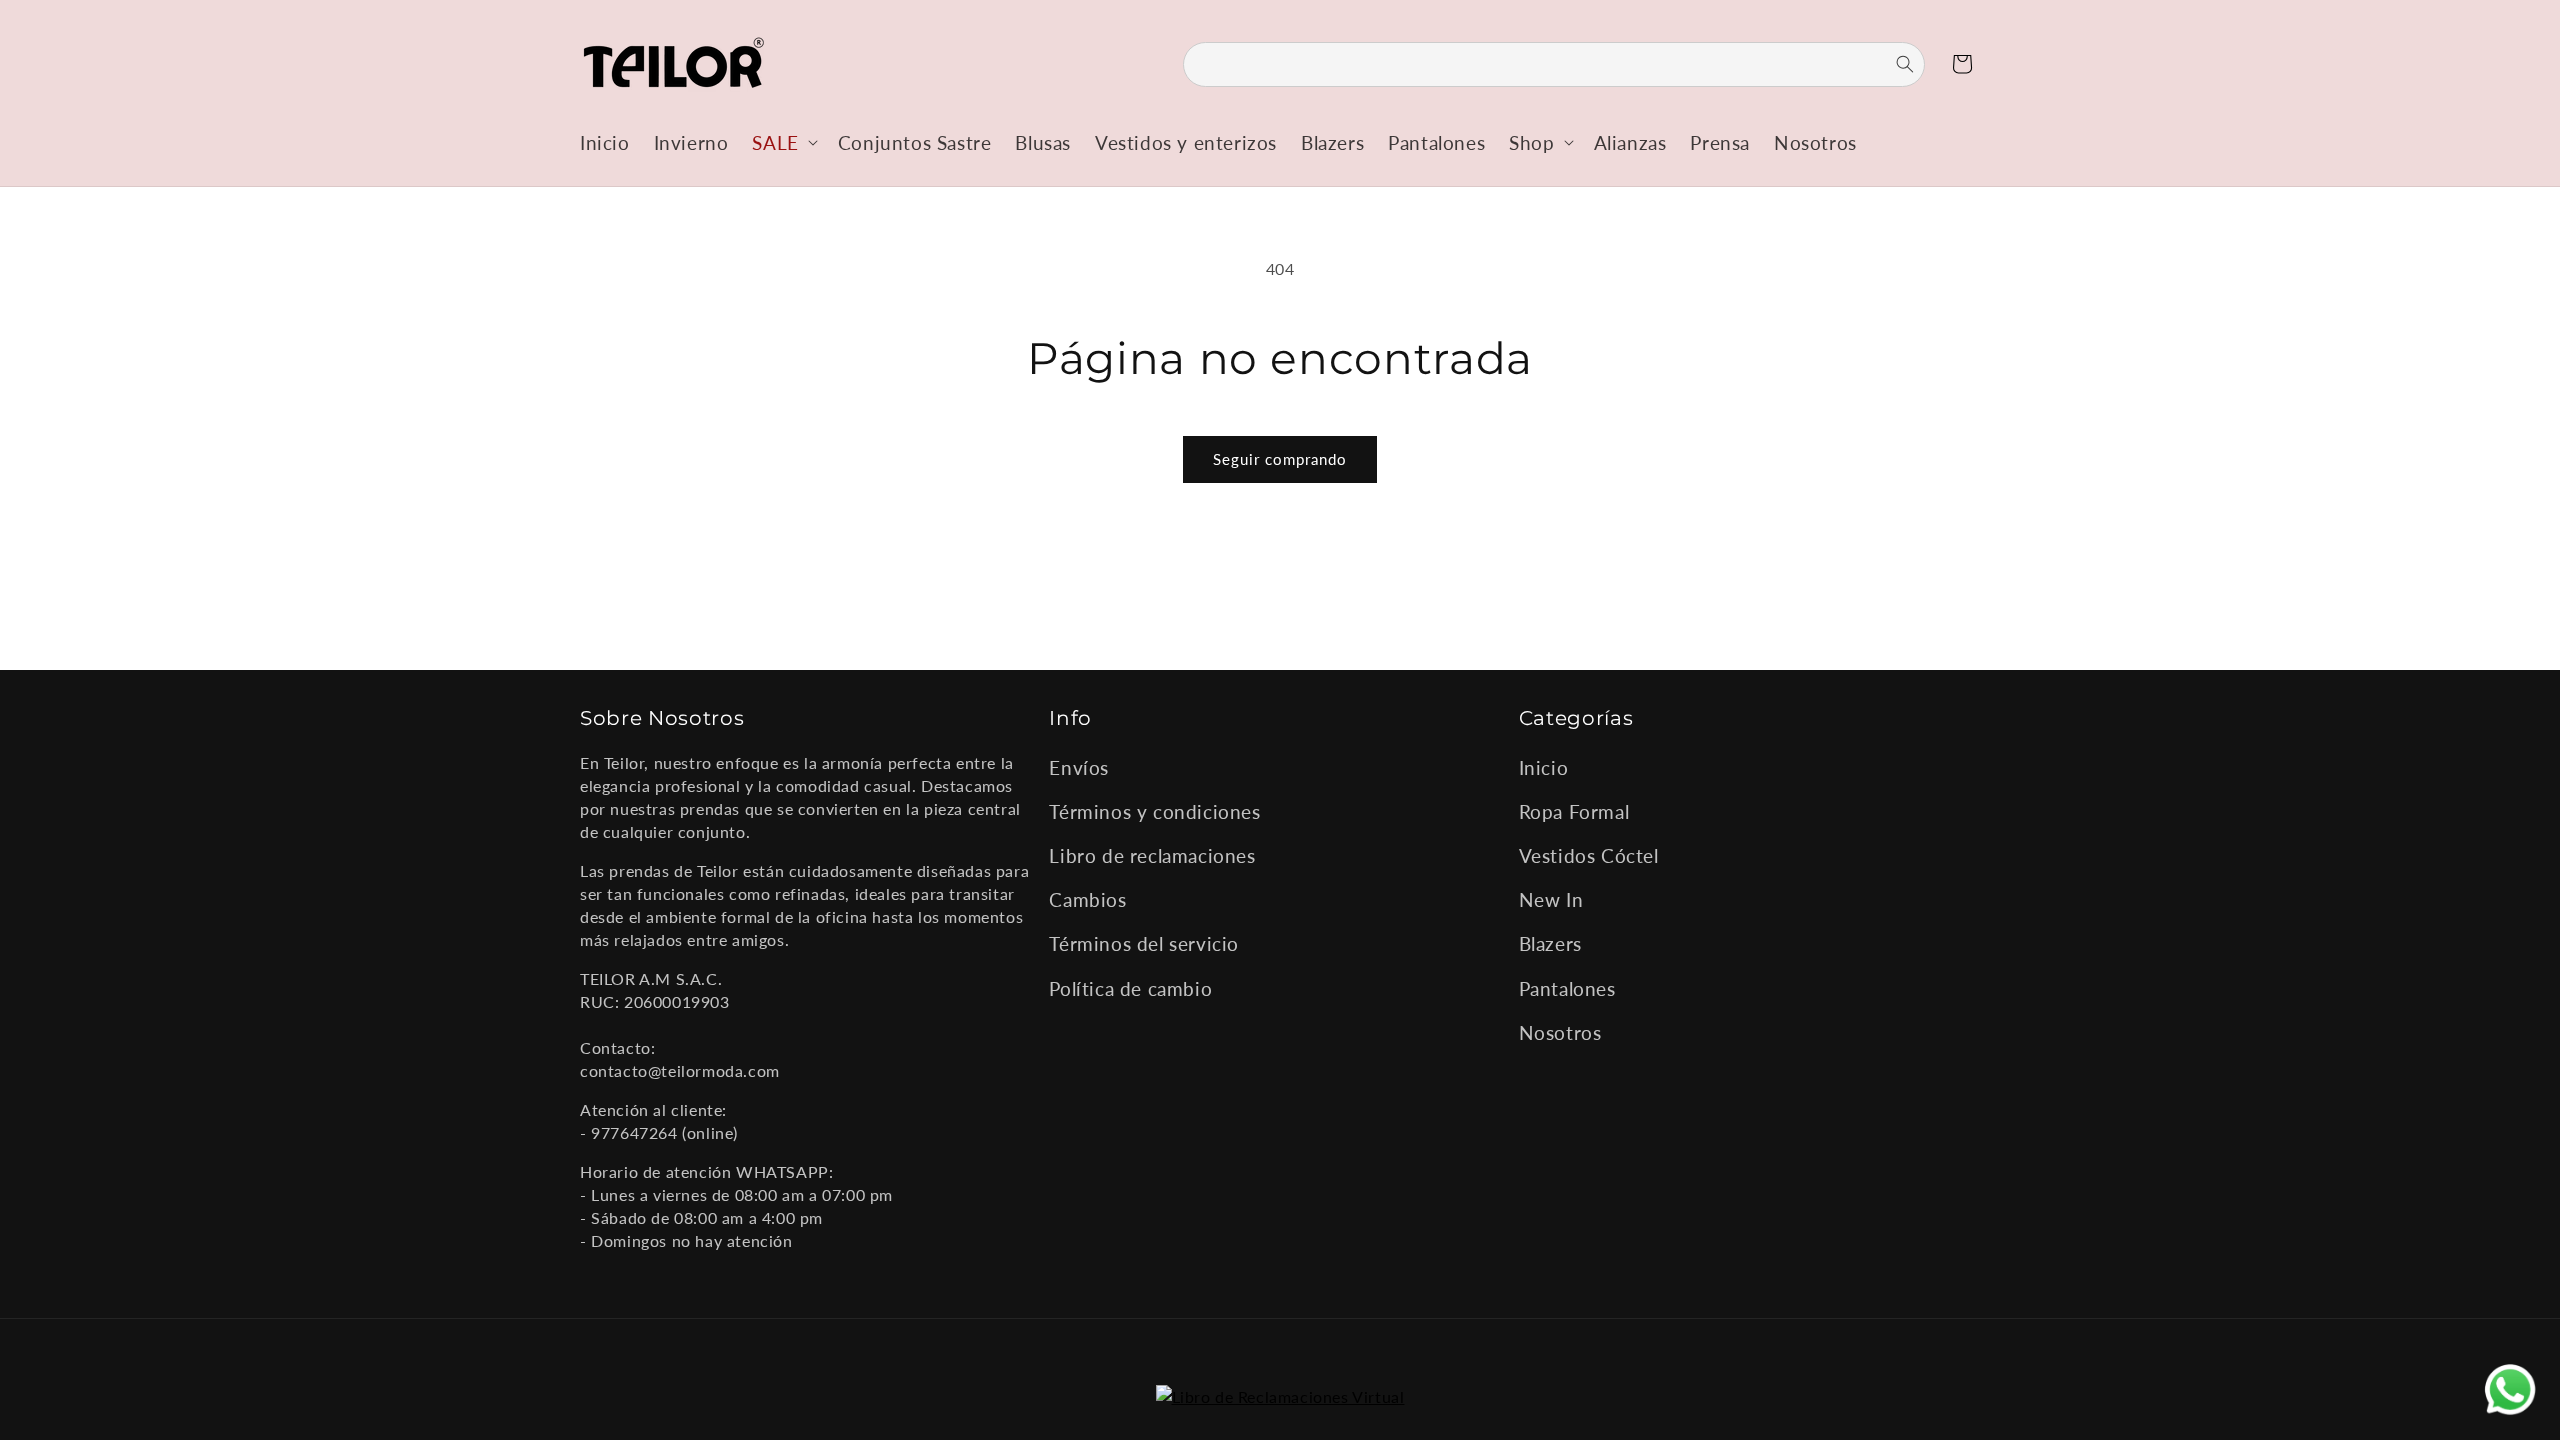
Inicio (1544, 767)
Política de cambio (1130, 988)
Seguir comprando (1280, 459)
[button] (782, 142)
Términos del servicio (1144, 944)
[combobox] (1554, 64)
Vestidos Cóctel (1589, 855)
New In (1551, 900)
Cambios (1087, 900)
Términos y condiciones (1154, 811)
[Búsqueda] (1893, 64)
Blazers (1550, 944)
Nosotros (1560, 1032)
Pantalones (1567, 988)
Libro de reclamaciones (1152, 855)
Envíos (1079, 767)
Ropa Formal (1574, 811)
